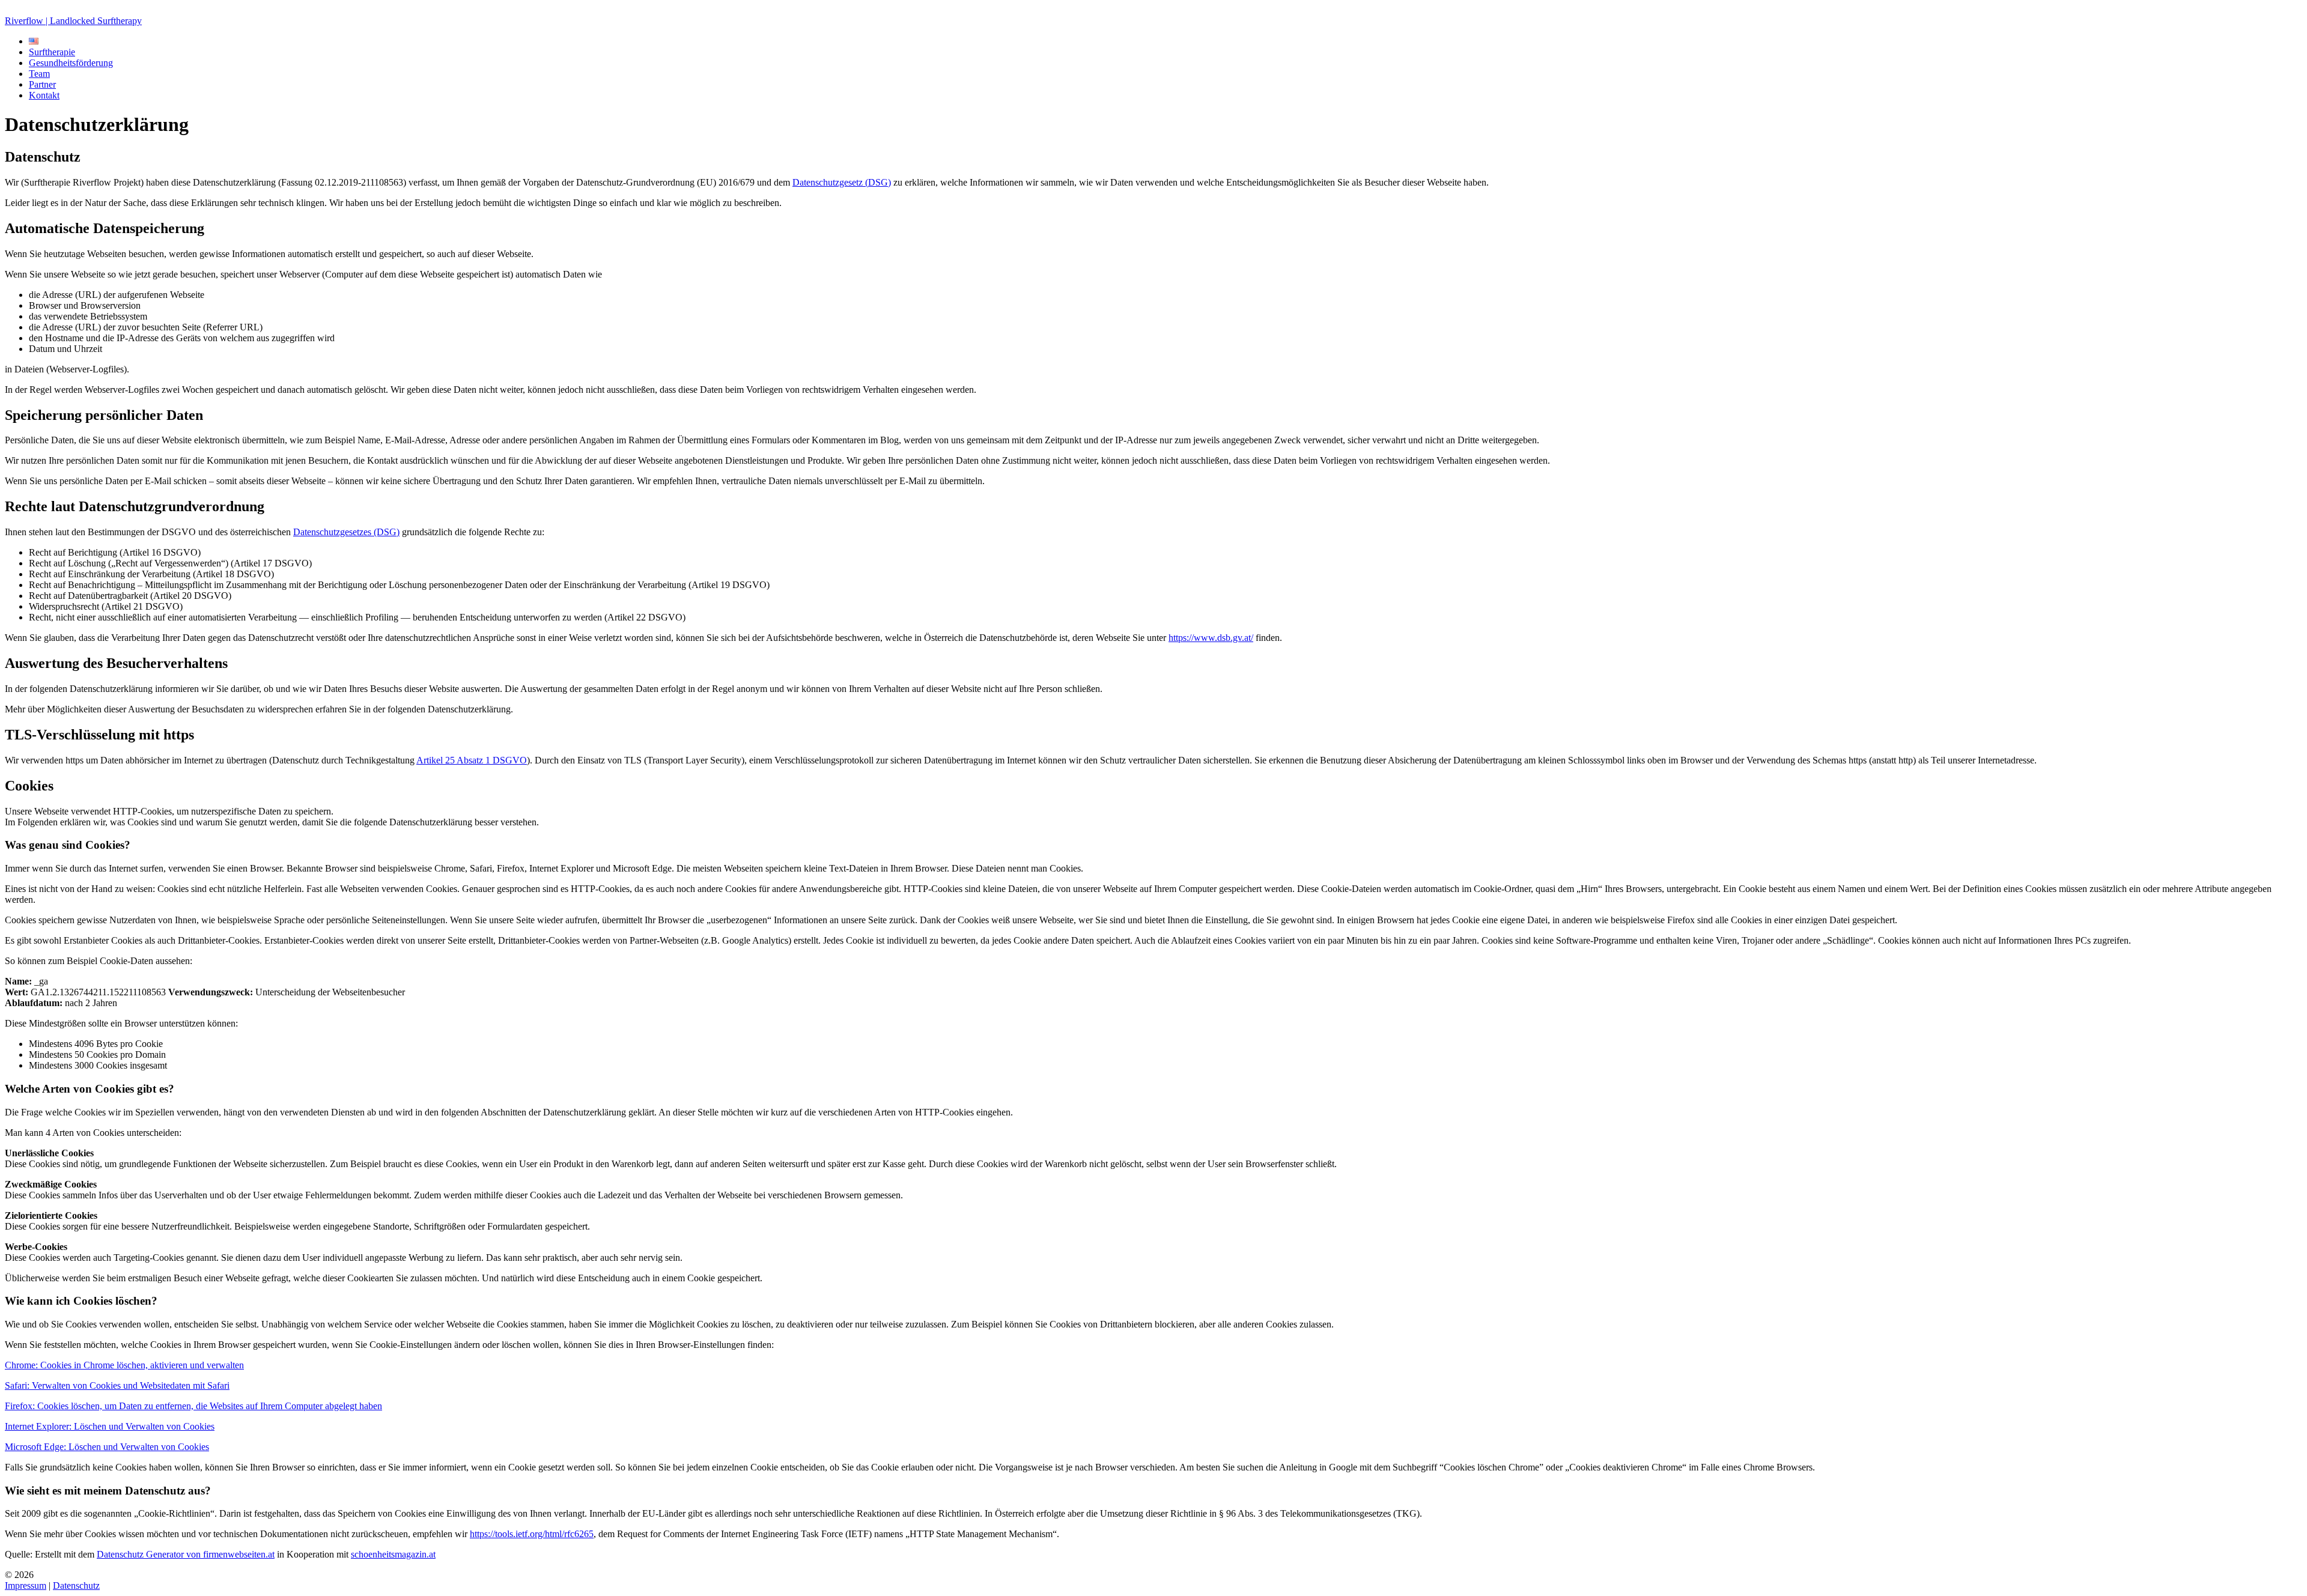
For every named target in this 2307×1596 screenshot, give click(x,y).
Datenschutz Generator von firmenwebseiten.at (186, 1554)
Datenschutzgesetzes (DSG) (346, 532)
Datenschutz (76, 1585)
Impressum (26, 1585)
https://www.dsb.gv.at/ (1211, 638)
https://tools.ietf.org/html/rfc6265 (532, 1534)
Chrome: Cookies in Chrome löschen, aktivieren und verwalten (124, 1365)
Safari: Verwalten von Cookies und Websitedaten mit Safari (117, 1385)
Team (39, 74)
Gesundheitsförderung (71, 63)
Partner (42, 84)
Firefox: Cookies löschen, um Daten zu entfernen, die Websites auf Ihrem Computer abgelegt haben (193, 1406)
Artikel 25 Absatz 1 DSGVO (472, 760)
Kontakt (44, 95)
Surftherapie (52, 52)
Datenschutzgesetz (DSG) (842, 182)
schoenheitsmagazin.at (393, 1554)
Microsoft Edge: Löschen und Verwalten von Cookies (107, 1447)
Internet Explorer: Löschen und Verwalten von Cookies (110, 1426)
